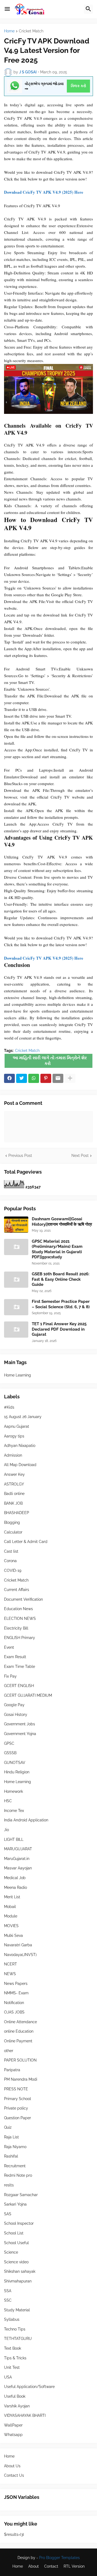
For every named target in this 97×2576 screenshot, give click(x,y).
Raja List (11, 2137)
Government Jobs (20, 1724)
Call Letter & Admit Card (26, 1542)
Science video (16, 2262)
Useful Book (15, 2396)
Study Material (17, 2310)
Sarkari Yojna (15, 2204)
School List (14, 2233)
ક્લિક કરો (79, 86)
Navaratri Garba (18, 1945)
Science (11, 2252)
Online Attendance (20, 2022)
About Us (12, 2466)
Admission (13, 1455)
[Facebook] (9, 1078)
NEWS (10, 1974)
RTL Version (74, 2566)
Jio (6, 1830)
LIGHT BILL (14, 1839)
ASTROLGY (14, 1484)
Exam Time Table (20, 1667)
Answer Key (14, 1474)
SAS (8, 2214)
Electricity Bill (16, 1628)
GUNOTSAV (15, 1763)
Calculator (13, 1532)
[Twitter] (22, 1078)
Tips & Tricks (15, 2358)
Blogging (12, 1522)
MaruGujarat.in (17, 1859)
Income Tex (14, 1811)
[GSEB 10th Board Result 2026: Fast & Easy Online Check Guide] (16, 1280)
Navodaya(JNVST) (20, 1955)
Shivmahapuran (18, 2281)
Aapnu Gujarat (17, 1426)
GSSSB (10, 1753)
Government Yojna (20, 1734)
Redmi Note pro (18, 2175)
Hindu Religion (17, 1772)
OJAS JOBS (14, 2012)
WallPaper (13, 2425)
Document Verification (23, 1599)
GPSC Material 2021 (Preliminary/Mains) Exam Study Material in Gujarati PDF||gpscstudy (57, 1249)
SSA (8, 2291)
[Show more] (70, 1078)
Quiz (8, 2127)
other (9, 2051)
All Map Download (20, 1465)
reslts (9, 2185)
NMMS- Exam (16, 1993)
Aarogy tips (14, 1436)
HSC (8, 1801)
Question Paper (18, 2118)
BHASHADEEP (17, 1513)
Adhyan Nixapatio (20, 1446)
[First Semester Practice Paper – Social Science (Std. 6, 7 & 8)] (16, 1307)
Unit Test (12, 2367)
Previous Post (20, 1156)
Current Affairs (17, 1590)
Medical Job (15, 1878)
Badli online (14, 1494)
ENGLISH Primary (20, 1638)
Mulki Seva (13, 1936)
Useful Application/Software (29, 2387)
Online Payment (18, 2041)
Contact (51, 2566)
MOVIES (11, 1926)
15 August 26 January (23, 1417)
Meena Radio (15, 1887)
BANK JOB (13, 1503)
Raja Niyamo (15, 2147)
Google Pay (14, 1705)
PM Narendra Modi (21, 2079)
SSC (8, 2300)
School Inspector (19, 2223)
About (34, 2566)
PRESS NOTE (16, 2089)
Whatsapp (13, 2435)
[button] (7, 9)
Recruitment (15, 2166)
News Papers (16, 1984)
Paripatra (12, 2070)
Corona (10, 1561)
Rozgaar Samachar (21, 2195)
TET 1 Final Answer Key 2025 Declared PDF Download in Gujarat (59, 1329)
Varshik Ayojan (17, 2406)
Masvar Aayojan (18, 1868)
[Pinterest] (46, 1078)
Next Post (80, 1156)
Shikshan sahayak (20, 2271)
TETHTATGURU (18, 2339)
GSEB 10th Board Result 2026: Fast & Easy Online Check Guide (61, 1279)
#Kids (9, 1407)
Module (11, 1916)
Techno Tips (15, 2329)
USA (8, 2377)
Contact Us (14, 2475)
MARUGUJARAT (18, 1849)
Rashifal (11, 2156)
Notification (14, 2003)
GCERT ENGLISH (19, 1686)
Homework (13, 1791)
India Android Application (26, 1820)
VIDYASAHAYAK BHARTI (25, 2415)
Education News (18, 1609)
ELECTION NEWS (20, 1618)
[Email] (58, 1078)
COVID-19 (13, 1570)
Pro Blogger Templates (59, 2558)
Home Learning (18, 1375)
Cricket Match (31, 31)
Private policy (16, 2108)
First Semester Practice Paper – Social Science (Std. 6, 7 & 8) (61, 1304)
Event (9, 1647)
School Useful (16, 2243)
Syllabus (12, 2319)
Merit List (12, 1897)
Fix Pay (10, 1676)
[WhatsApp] (34, 1078)
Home (9, 31)
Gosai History (16, 1715)
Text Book (13, 2348)
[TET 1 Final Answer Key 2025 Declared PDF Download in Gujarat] (16, 1330)
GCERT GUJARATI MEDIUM (28, 1695)
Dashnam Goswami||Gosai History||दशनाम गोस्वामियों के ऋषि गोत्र (62, 1222)
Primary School (18, 2099)
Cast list (11, 1551)
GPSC (9, 1743)
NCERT (11, 1964)
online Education (19, 2031)
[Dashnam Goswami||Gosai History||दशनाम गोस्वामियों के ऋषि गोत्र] (16, 1225)
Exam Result (15, 1657)
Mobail (10, 1907)
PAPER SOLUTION (20, 2060)
